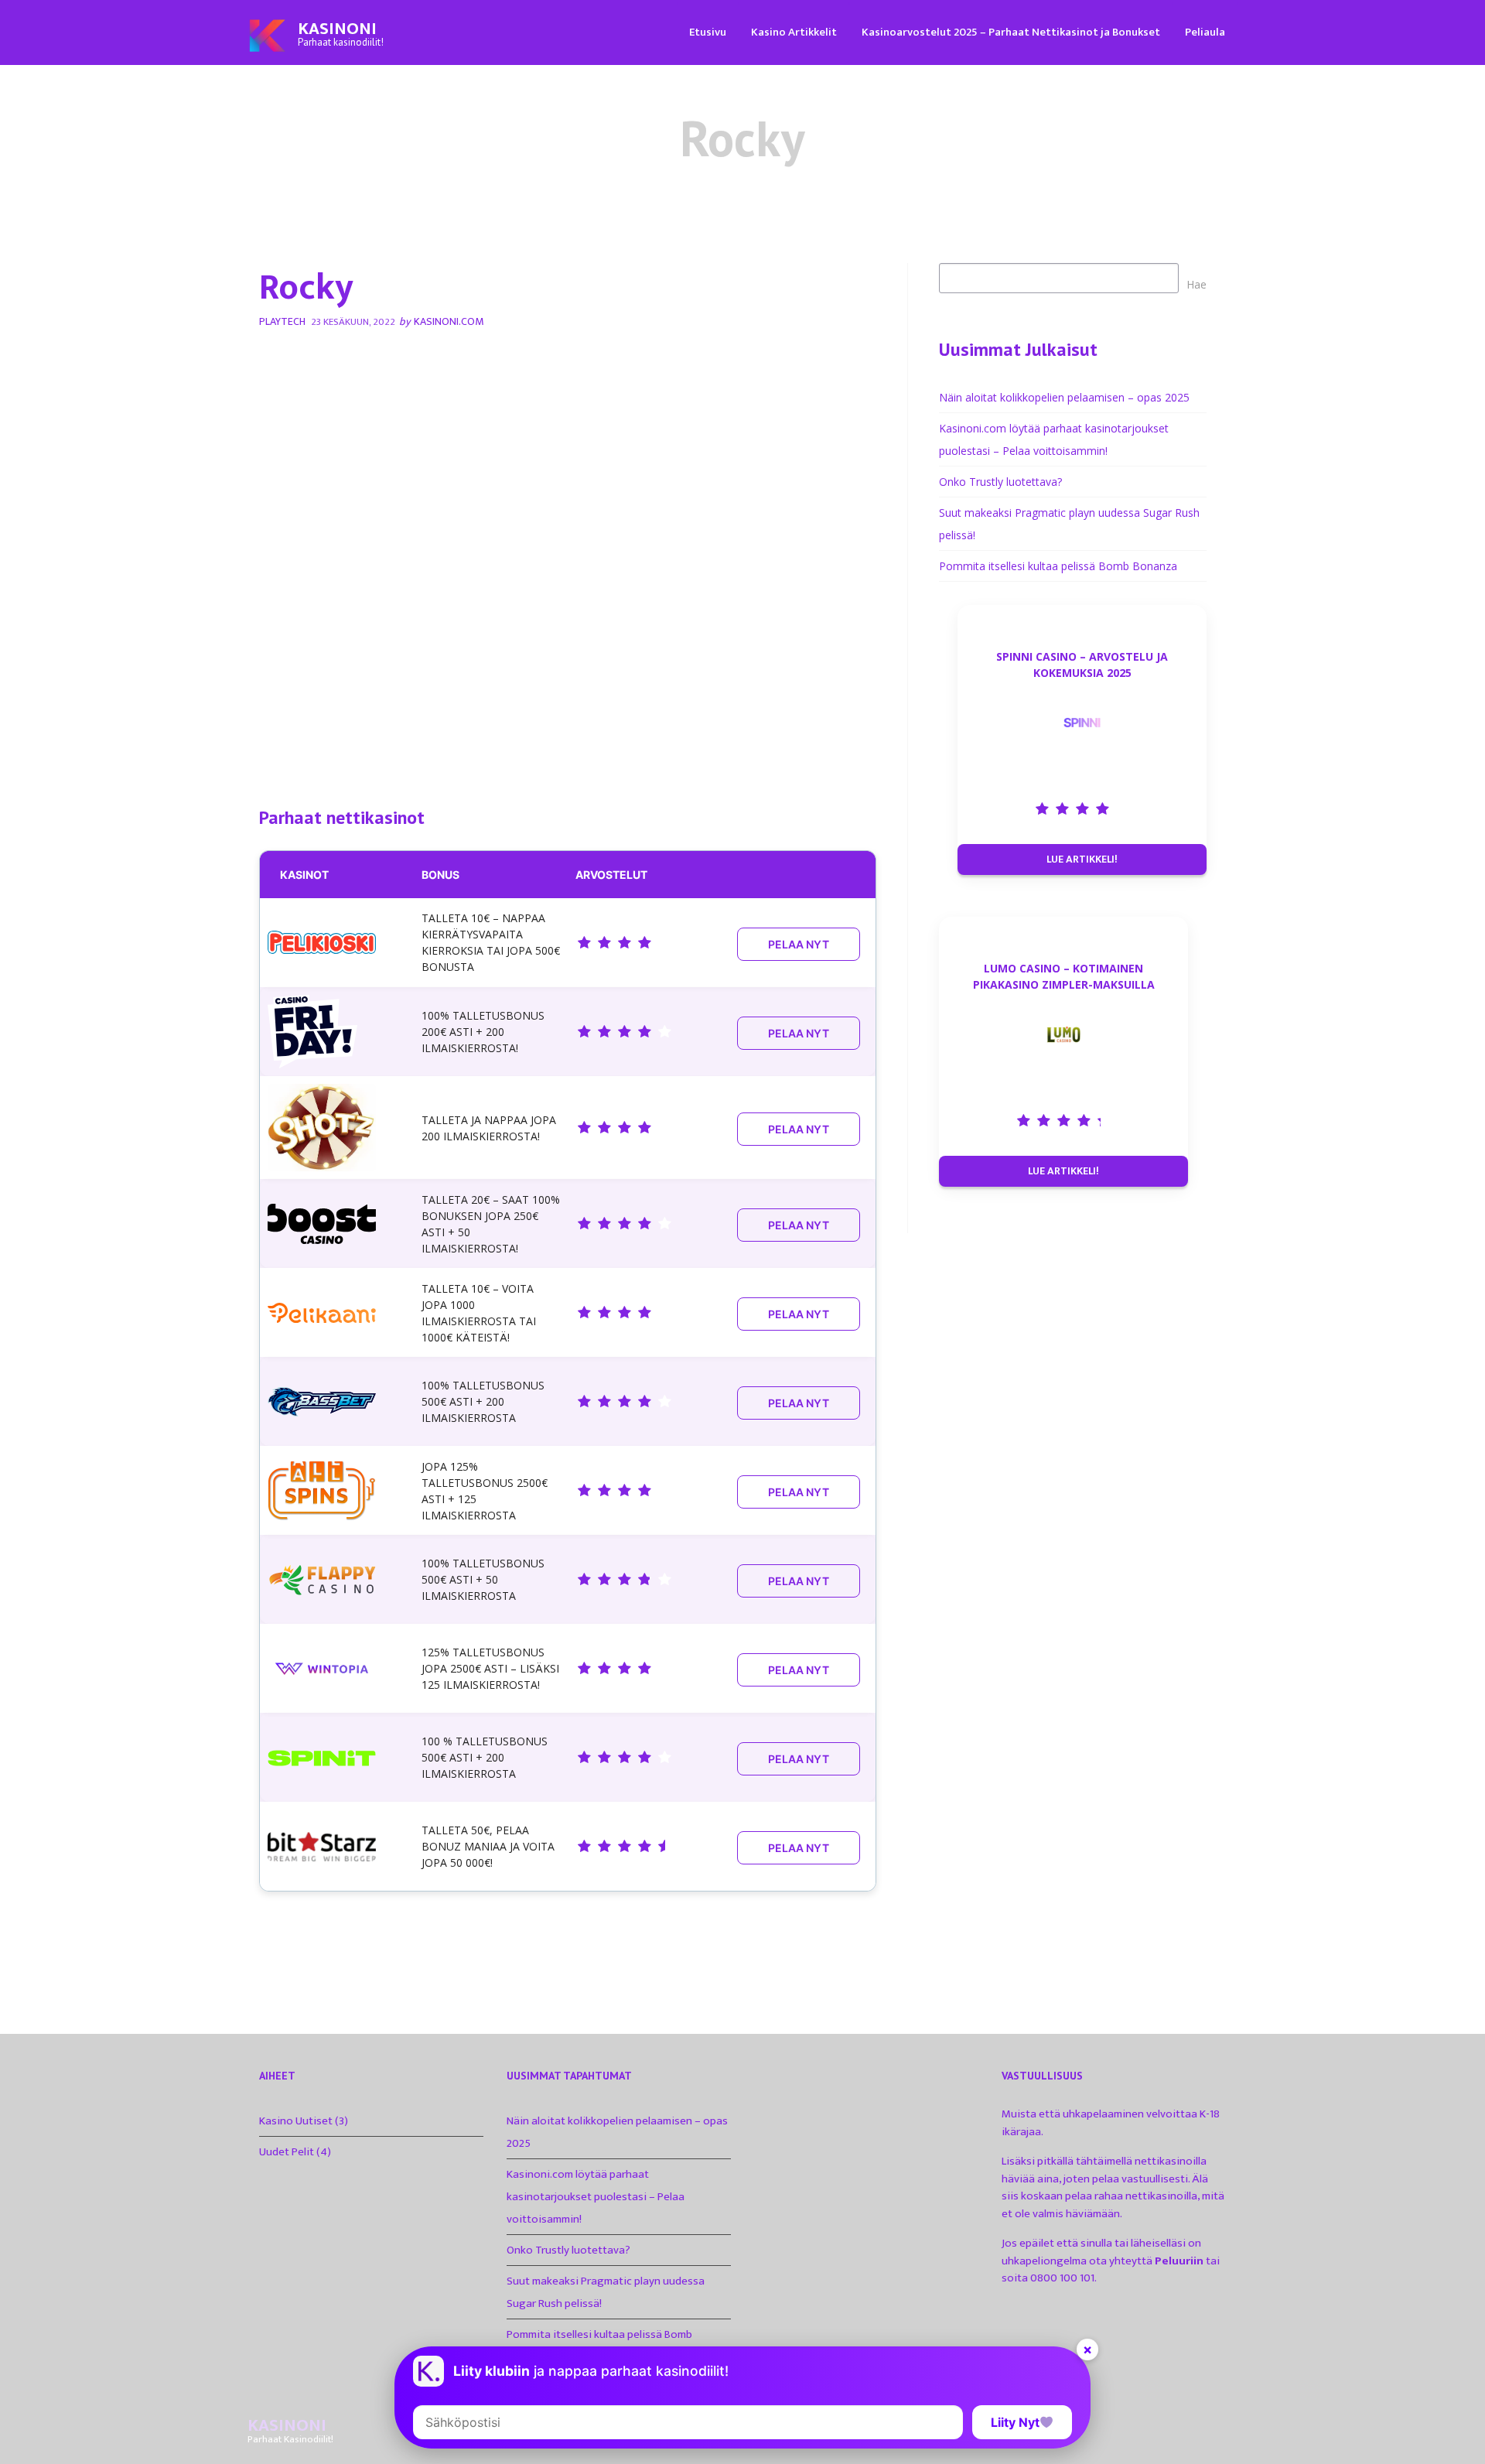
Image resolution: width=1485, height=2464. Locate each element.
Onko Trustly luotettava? (1000, 482)
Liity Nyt (1015, 2422)
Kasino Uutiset (296, 2121)
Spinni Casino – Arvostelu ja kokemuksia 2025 (1082, 665)
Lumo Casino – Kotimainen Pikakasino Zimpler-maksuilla (1064, 976)
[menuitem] (708, 31)
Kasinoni (337, 29)
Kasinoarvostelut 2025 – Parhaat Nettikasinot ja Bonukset (1011, 32)
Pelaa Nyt (799, 944)
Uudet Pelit (287, 2152)
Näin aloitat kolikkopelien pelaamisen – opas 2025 (1064, 397)
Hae (1197, 284)
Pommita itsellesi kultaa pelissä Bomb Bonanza (1058, 566)
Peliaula (1205, 32)
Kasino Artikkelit (794, 32)
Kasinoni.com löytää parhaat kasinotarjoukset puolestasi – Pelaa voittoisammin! (596, 2197)
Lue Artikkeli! (1082, 859)
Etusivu (708, 32)
